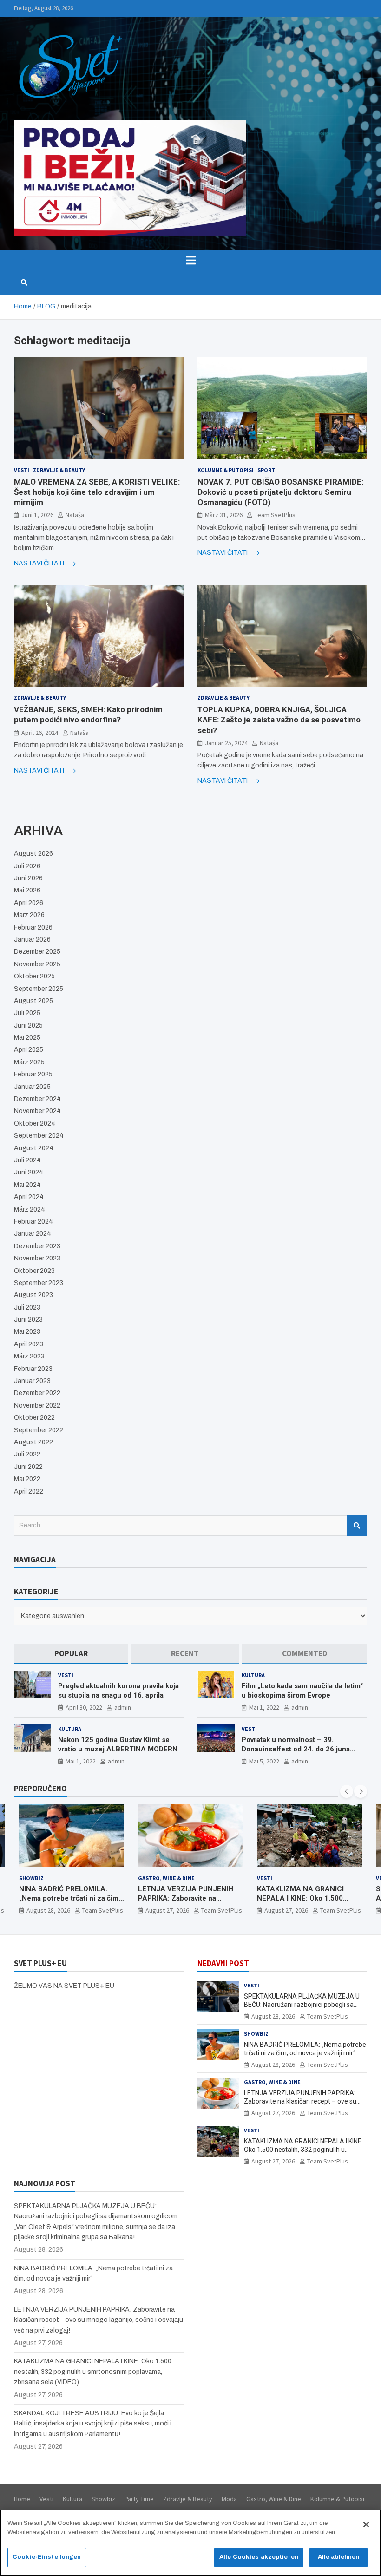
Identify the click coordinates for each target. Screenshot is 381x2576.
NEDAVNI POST (223, 1963)
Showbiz (256, 2034)
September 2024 (39, 1136)
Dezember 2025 (37, 952)
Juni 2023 (28, 1320)
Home (22, 2499)
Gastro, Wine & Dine (47, 1878)
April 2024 (29, 1197)
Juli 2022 (27, 1454)
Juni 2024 (29, 1172)
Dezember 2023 (37, 1246)
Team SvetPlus (275, 515)
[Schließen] (366, 2524)
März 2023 (29, 1356)
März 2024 (30, 1209)
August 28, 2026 (273, 2016)
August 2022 (33, 1442)
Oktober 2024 (35, 1124)
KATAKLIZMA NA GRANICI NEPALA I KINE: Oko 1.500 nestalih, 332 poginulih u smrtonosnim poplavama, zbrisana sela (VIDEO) (93, 2372)
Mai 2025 (27, 1038)
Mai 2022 (27, 1479)
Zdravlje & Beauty (59, 470)
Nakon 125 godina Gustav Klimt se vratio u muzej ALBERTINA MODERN (118, 1744)
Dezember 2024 (37, 1099)
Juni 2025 (28, 1026)
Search (357, 1526)
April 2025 (29, 1050)
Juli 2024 (27, 1160)
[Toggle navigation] (190, 260)
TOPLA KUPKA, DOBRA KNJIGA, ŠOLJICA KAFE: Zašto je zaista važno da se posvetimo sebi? (279, 720)
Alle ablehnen (339, 2557)
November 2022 (37, 1406)
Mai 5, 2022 (264, 1761)
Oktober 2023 (34, 1271)
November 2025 (37, 964)
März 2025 (29, 1062)
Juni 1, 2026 (37, 515)
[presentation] (347, 1791)
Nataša (75, 515)
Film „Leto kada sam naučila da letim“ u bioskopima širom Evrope (302, 1691)
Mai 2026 (27, 890)
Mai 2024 (27, 1185)
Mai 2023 (27, 1332)
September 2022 (39, 1430)
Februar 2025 (33, 1074)
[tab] (71, 1654)
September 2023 (39, 1283)
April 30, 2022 (84, 1707)
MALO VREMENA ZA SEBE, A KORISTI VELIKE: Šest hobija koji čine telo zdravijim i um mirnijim (97, 492)
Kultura (253, 1675)
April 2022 (29, 1491)
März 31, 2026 (224, 515)
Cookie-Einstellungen (47, 2557)
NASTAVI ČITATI (40, 563)
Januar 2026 (32, 940)
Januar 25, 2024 (226, 743)
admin (123, 1707)
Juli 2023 (27, 1308)
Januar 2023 (32, 1381)
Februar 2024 (33, 1222)
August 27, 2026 (48, 1910)
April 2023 (29, 1344)
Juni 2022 (28, 1467)
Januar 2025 (32, 1087)
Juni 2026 (28, 878)
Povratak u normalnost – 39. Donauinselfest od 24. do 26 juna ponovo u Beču (296, 1749)
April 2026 (29, 903)
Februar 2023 (33, 1369)
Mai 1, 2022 (264, 1707)
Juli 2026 (27, 866)
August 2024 (34, 1148)
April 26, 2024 (40, 733)
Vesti (22, 470)
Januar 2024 (33, 1234)
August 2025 (33, 1001)
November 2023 (37, 1258)
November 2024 (37, 1111)
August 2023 (33, 1295)
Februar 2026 (33, 927)
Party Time (139, 2499)
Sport (266, 470)
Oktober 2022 (34, 1418)
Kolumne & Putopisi (226, 470)
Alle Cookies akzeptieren (259, 2557)
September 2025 (39, 989)
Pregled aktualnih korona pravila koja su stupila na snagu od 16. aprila (118, 1691)
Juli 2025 (27, 1013)
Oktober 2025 (34, 976)
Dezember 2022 (37, 1393)
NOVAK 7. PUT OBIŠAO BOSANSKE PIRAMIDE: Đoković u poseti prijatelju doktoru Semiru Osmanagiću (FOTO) (280, 492)
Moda (229, 2499)
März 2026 (29, 915)
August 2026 (33, 854)
